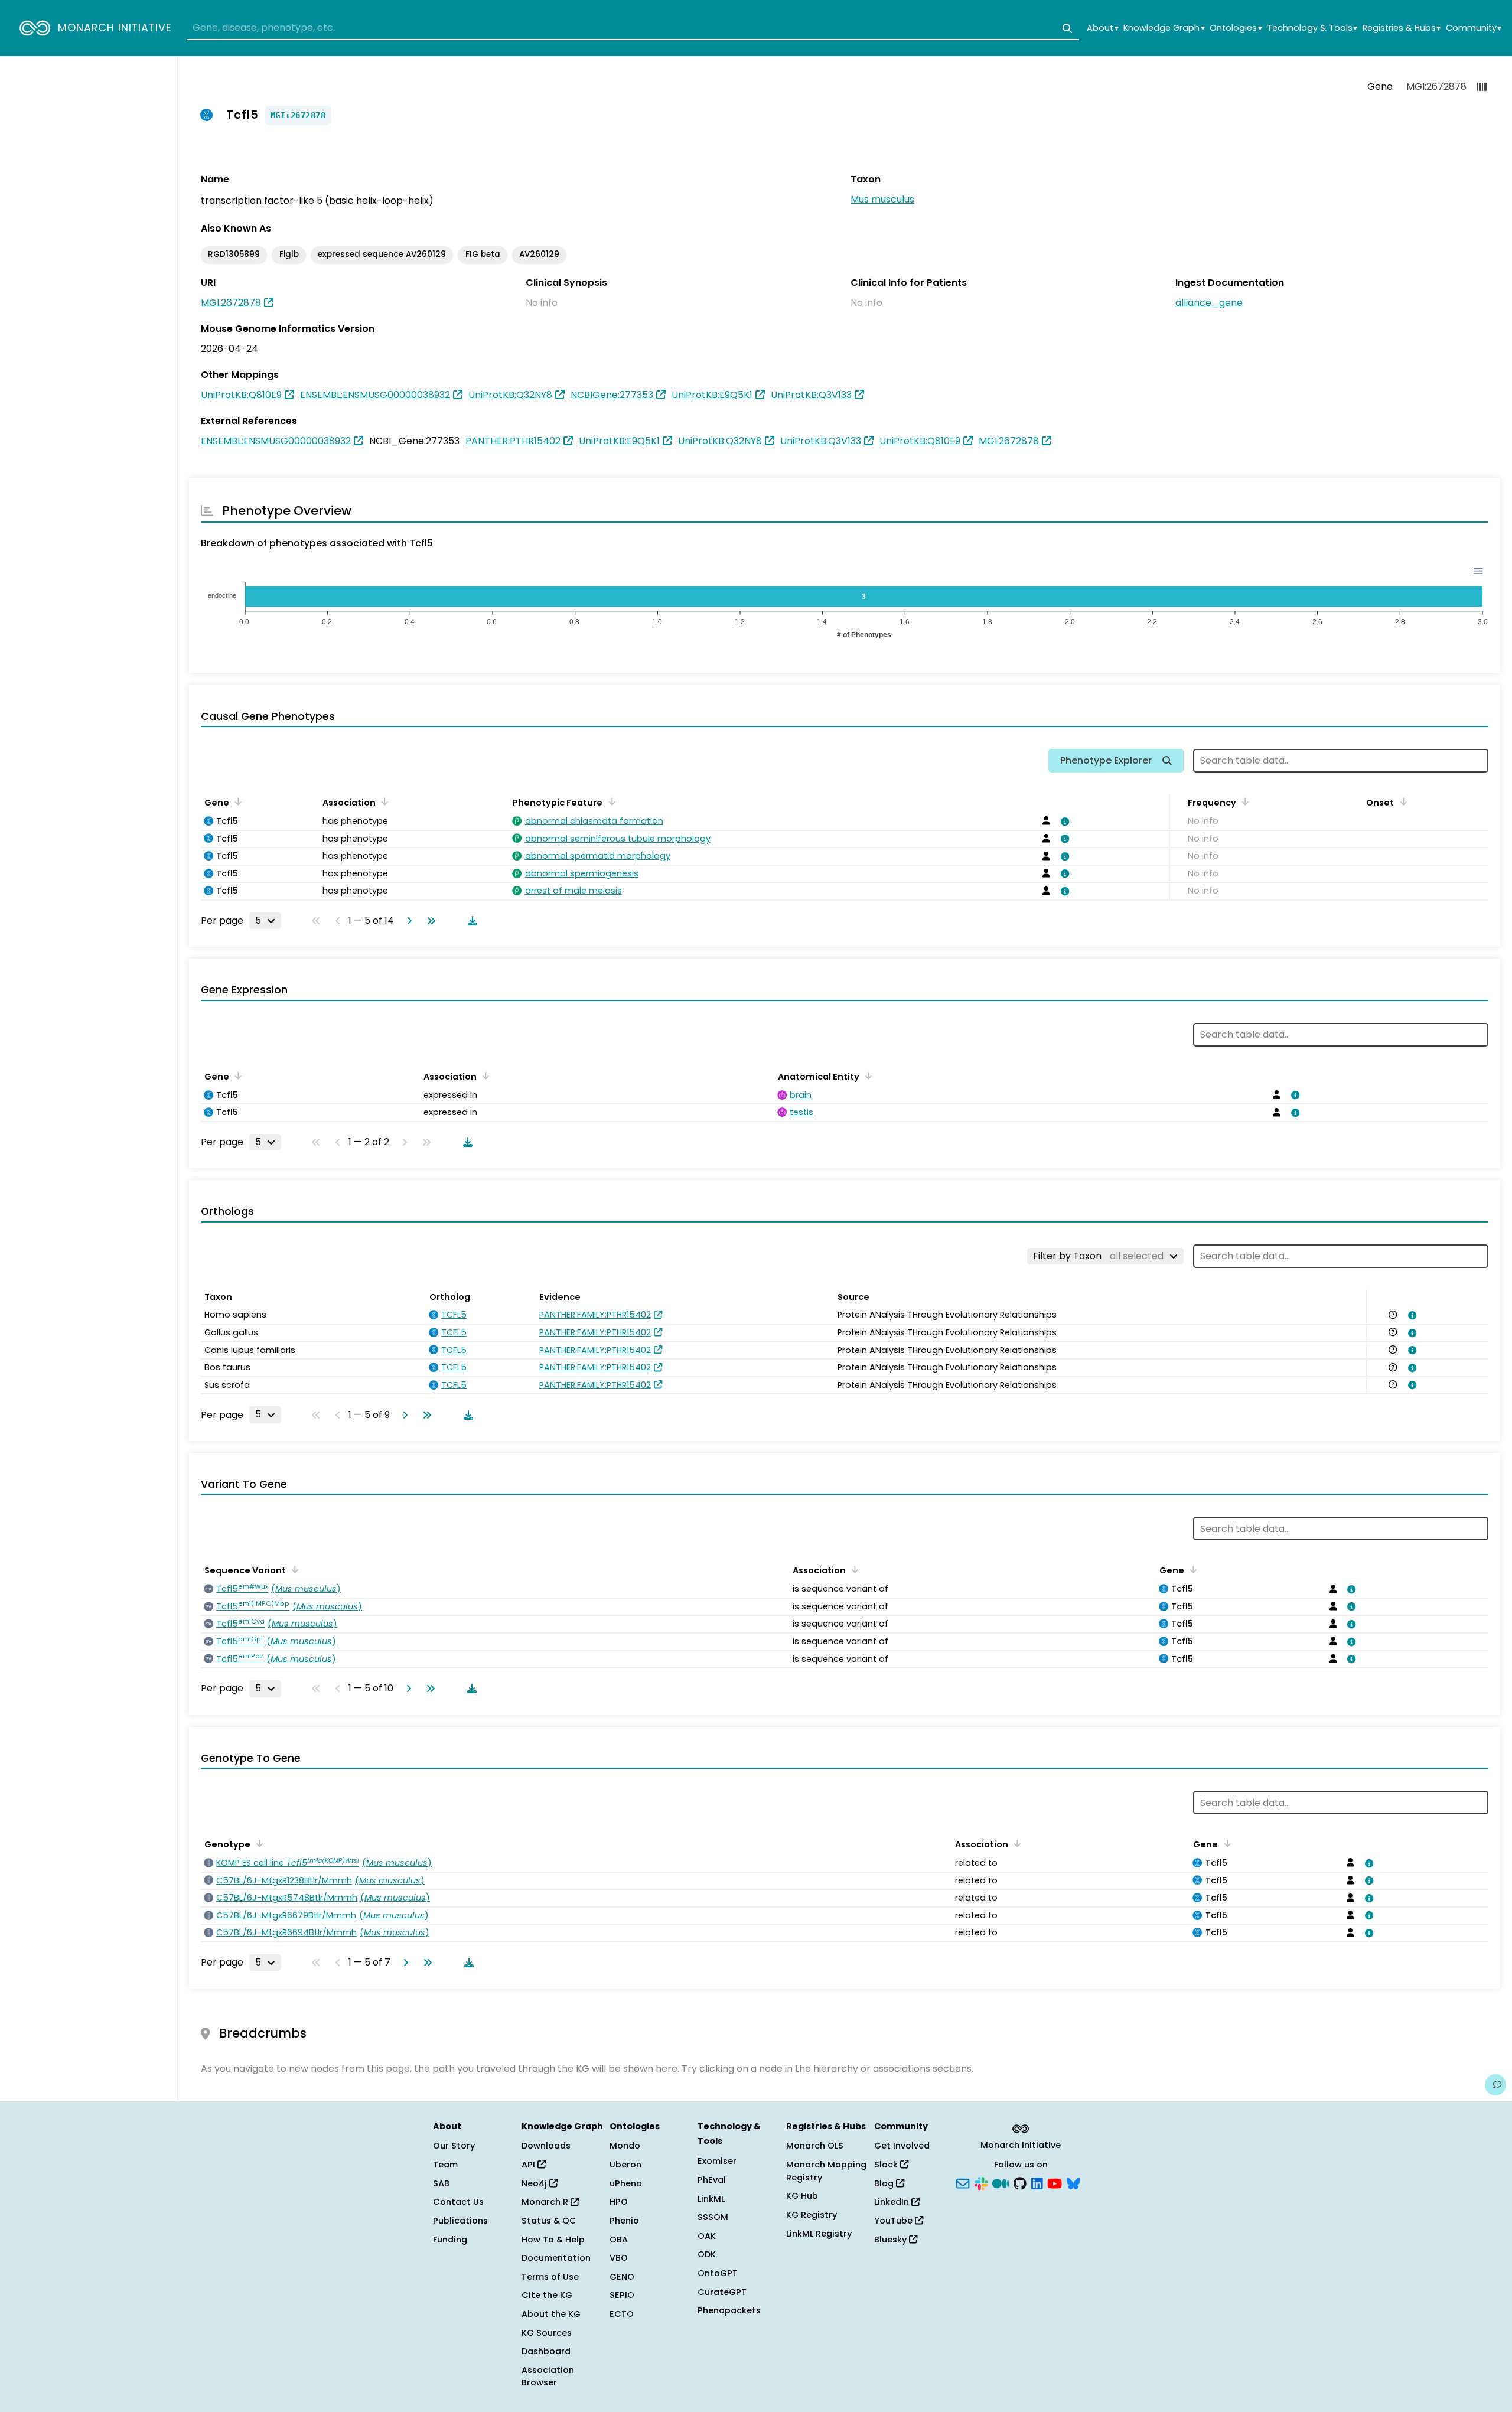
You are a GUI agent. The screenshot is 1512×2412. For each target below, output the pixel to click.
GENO (622, 2277)
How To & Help (553, 2240)
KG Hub (802, 2196)
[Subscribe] (963, 2182)
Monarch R (546, 2202)
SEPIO (622, 2295)
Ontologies (1236, 28)
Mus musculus (882, 199)
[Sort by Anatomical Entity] (866, 1075)
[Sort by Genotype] (258, 1843)
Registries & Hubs (1402, 28)
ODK (707, 2254)
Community (1474, 28)
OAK (707, 2236)
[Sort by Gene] (236, 801)
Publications (460, 2221)
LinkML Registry (819, 2234)
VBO (619, 2258)
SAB (441, 2183)
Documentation (556, 2258)
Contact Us (458, 2202)
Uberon (625, 2165)
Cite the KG (547, 2295)
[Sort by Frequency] (1243, 801)
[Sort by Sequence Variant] (293, 1569)
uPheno (626, 2183)
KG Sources (547, 2333)
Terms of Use (550, 2277)
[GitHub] (1020, 2182)
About (1102, 28)
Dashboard (546, 2351)
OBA (619, 2240)
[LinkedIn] (1037, 2182)
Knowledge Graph (1164, 28)
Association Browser (548, 2377)
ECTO (622, 2314)
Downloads (546, 2146)
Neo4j (535, 2183)
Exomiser (717, 2161)
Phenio (624, 2221)
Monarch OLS (815, 2146)
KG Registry (812, 2215)
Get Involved (902, 2146)
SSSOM (713, 2217)
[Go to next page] (407, 921)
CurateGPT (722, 2292)
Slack (887, 2165)
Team (445, 2165)
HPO (619, 2202)
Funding (450, 2240)
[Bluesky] (1073, 2182)
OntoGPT (718, 2273)
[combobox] (633, 28)
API (529, 2165)
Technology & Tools (1312, 28)
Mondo (625, 2146)
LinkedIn (893, 2202)
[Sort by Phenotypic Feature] (610, 801)
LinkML (711, 2199)
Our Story (454, 2146)
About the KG (551, 2314)
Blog (885, 2183)
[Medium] (1001, 2182)
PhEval (712, 2180)
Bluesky (892, 2240)
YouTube (895, 2221)
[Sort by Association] (383, 801)
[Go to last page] (429, 921)
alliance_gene (1209, 303)
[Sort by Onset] (1401, 801)
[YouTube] (1055, 2182)
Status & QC (549, 2221)
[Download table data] (470, 921)
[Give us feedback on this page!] (1495, 2085)
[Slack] (981, 2182)
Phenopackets (729, 2310)
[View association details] (1063, 822)
